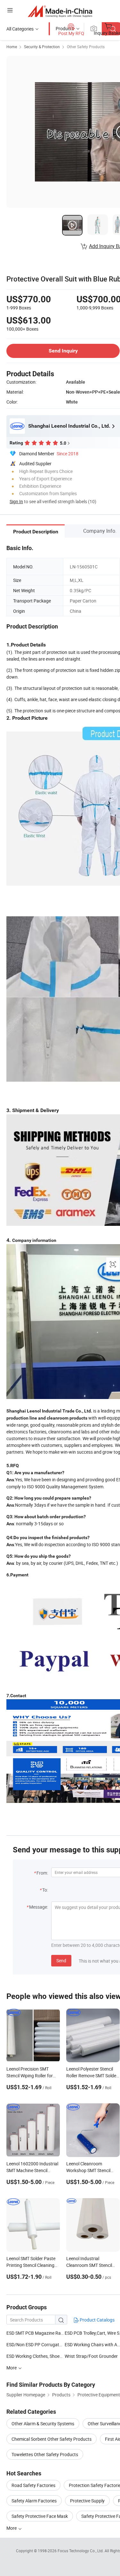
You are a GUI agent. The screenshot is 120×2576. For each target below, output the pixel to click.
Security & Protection (42, 47)
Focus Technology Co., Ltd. (81, 2551)
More (12, 2528)
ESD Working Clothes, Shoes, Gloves (42, 2356)
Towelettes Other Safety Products (45, 2454)
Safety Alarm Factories (34, 2501)
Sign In (16, 501)
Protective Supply (87, 2501)
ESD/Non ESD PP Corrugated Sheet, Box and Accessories (63, 2344)
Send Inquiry (63, 351)
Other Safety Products (86, 47)
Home (12, 47)
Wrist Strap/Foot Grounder (91, 2356)
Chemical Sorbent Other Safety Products (52, 2439)
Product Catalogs (97, 2320)
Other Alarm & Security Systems (43, 2424)
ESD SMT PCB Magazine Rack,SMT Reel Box (36, 2333)
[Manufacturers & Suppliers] (60, 11)
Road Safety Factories (33, 2485)
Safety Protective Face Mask (40, 2516)
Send (61, 1961)
